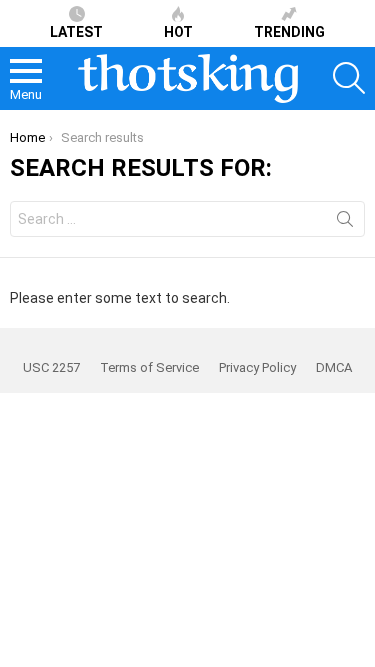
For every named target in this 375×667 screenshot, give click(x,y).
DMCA (334, 367)
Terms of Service (149, 367)
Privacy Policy (257, 367)
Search (345, 223)
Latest (76, 32)
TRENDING (289, 32)
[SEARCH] (349, 78)
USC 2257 (51, 367)
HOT (178, 32)
